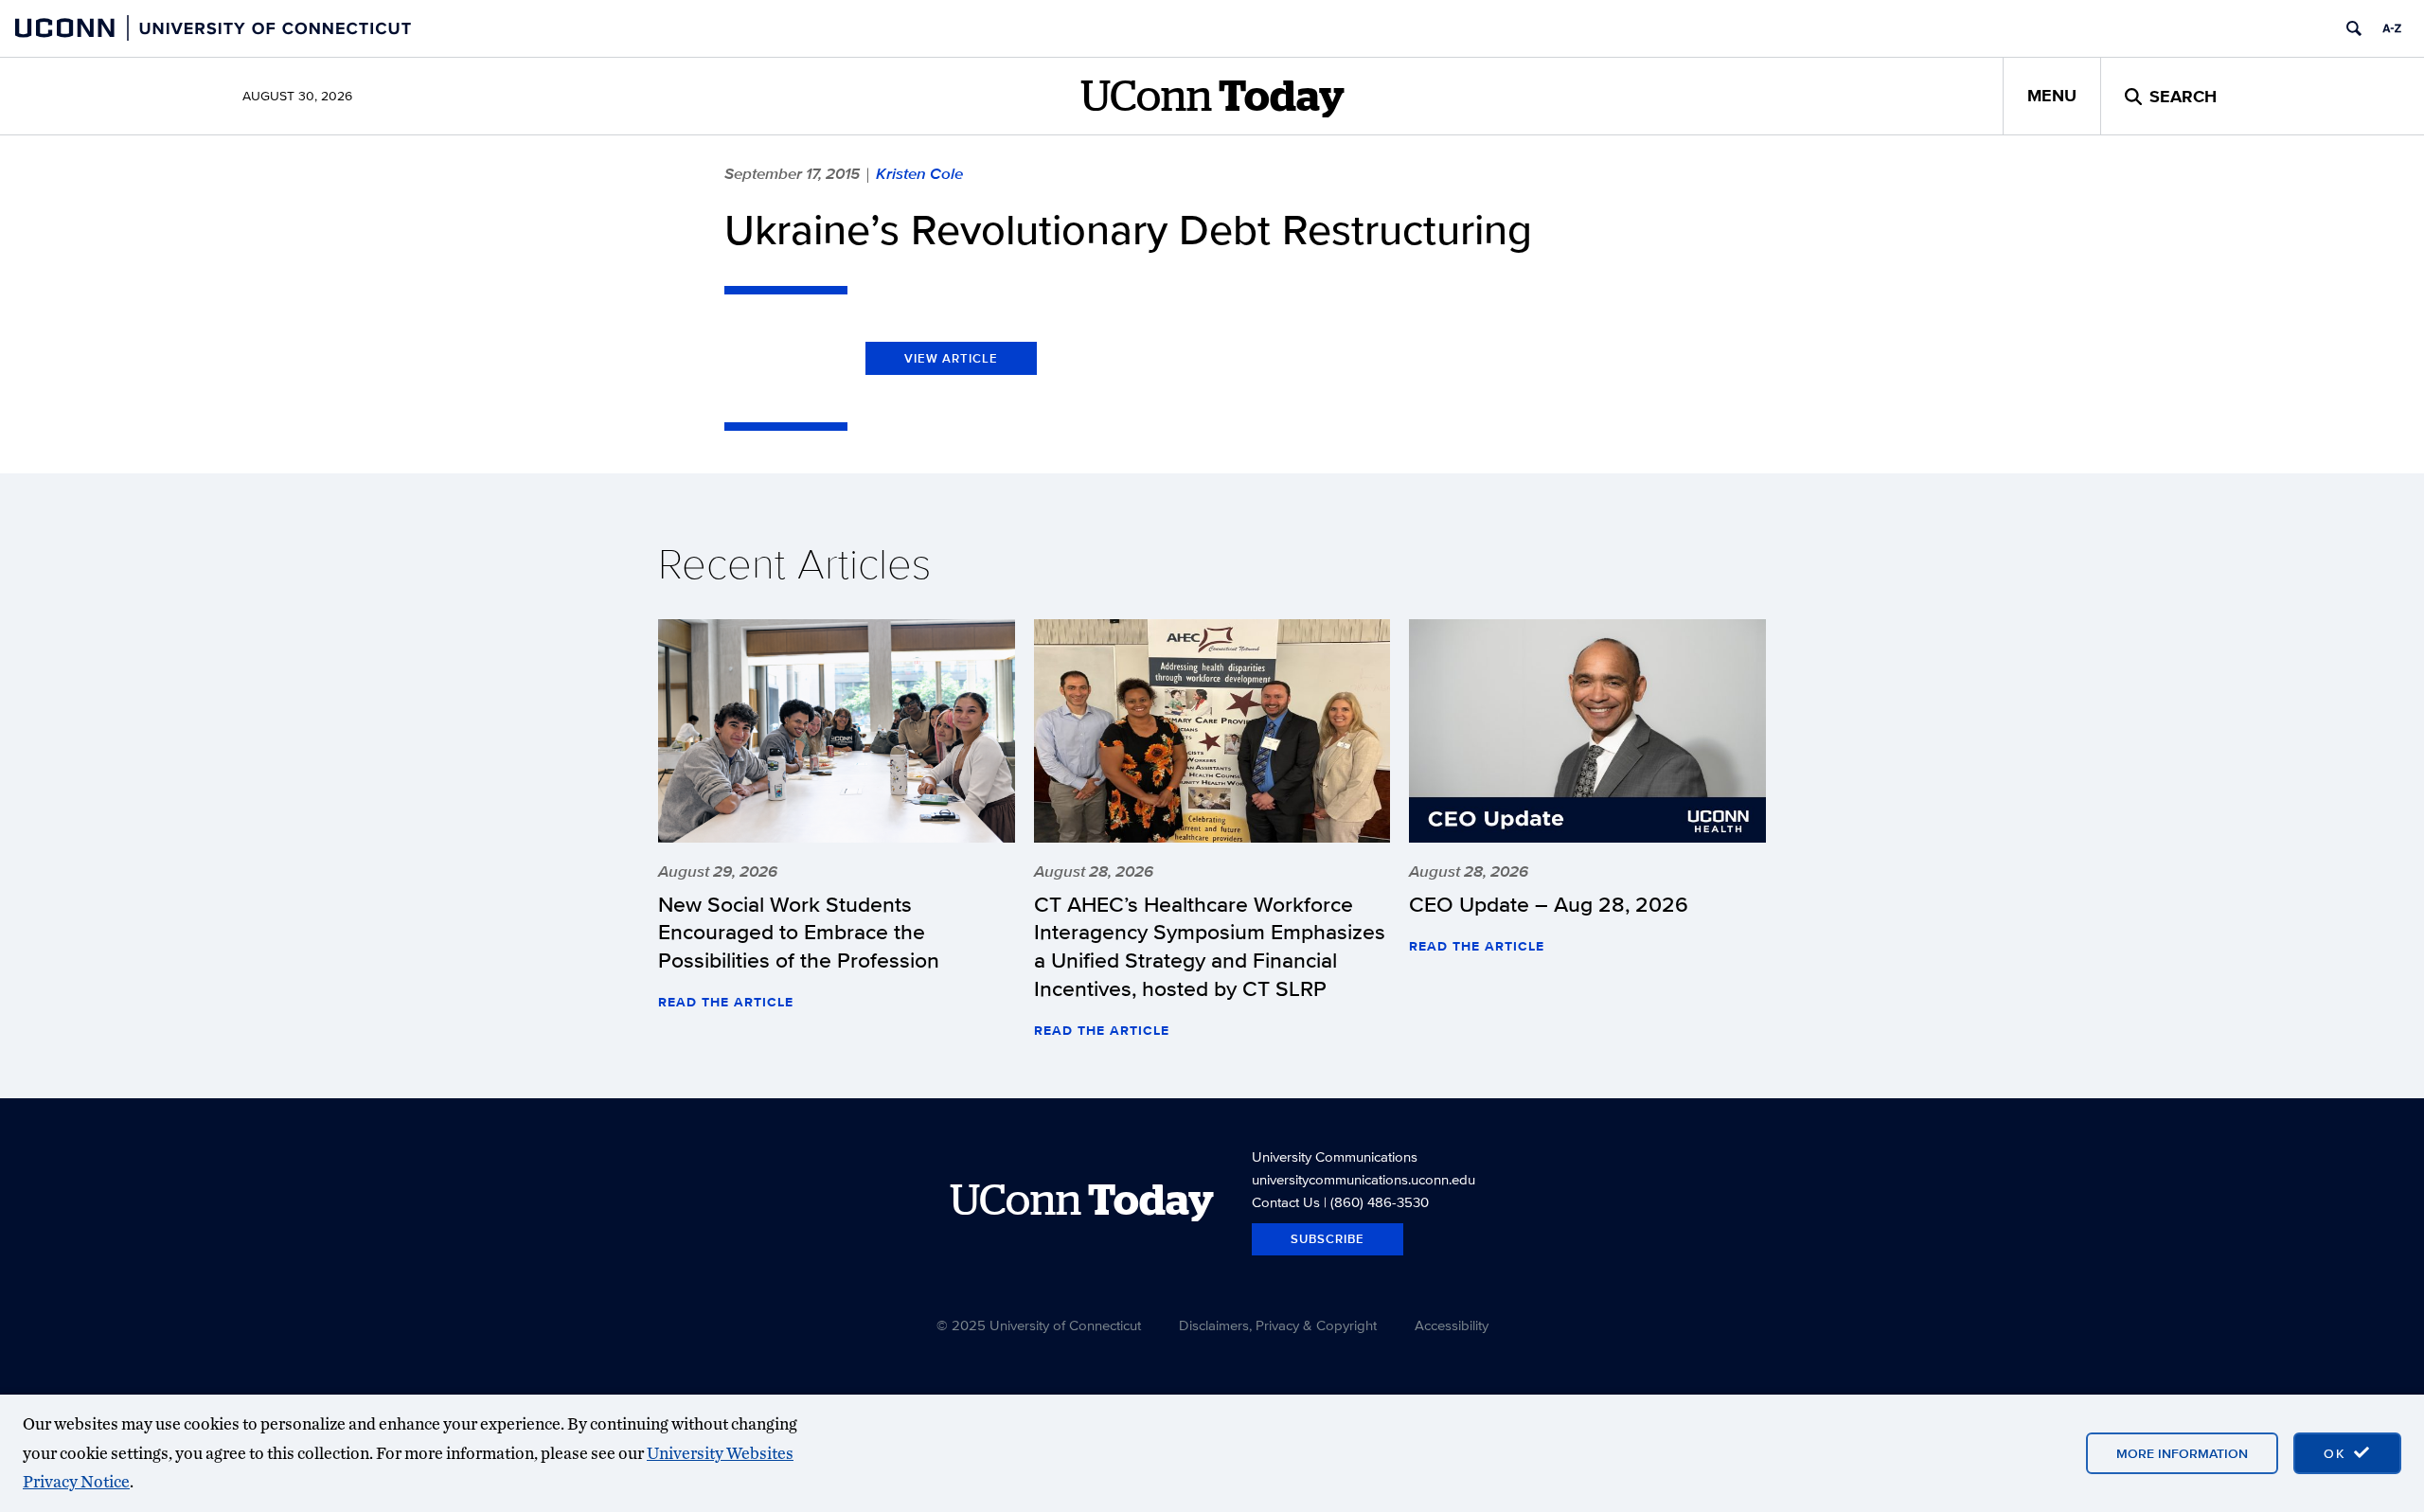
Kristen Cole (919, 173)
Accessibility (1452, 1325)
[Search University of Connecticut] (2354, 28)
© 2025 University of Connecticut (1039, 1325)
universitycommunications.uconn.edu (1363, 1179)
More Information (2182, 1453)
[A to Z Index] (2392, 28)
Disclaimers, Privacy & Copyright (1278, 1325)
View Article (951, 358)
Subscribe (1328, 1239)
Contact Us (1286, 1202)
